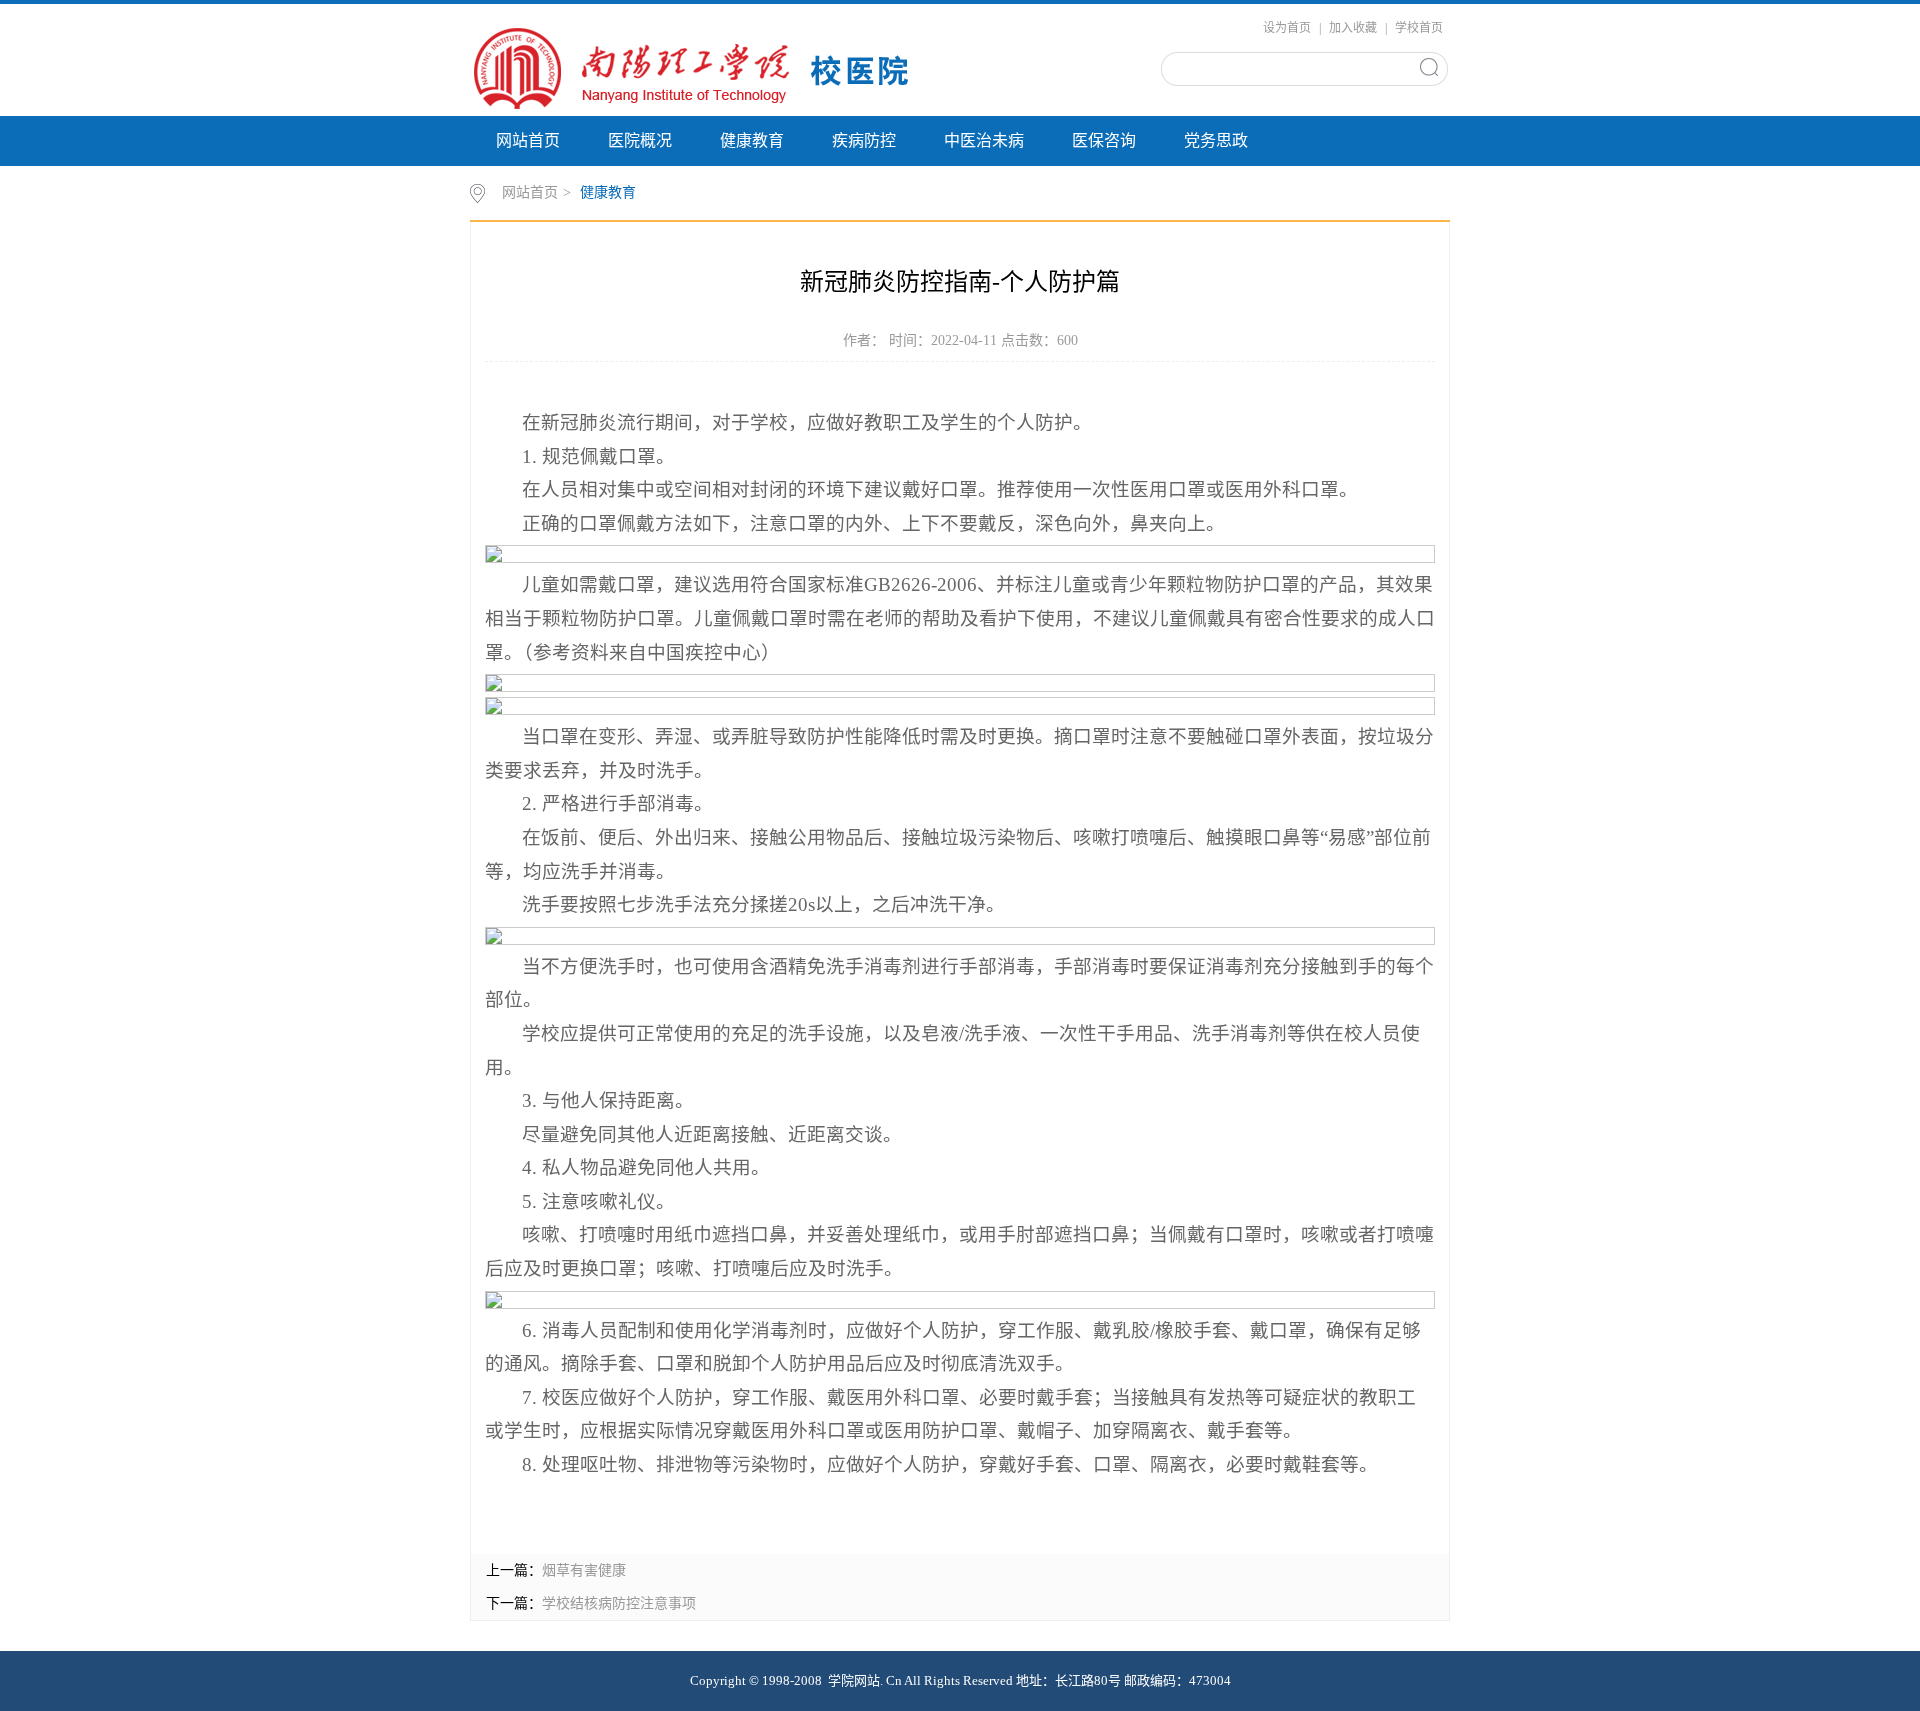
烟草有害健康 (584, 1570)
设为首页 (1287, 28)
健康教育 (752, 140)
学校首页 (1419, 28)
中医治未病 (984, 140)
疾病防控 (864, 140)
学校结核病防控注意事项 (619, 1603)
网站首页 (528, 140)
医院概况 (640, 140)
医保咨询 (1104, 140)
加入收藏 (1353, 28)
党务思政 (1216, 140)
